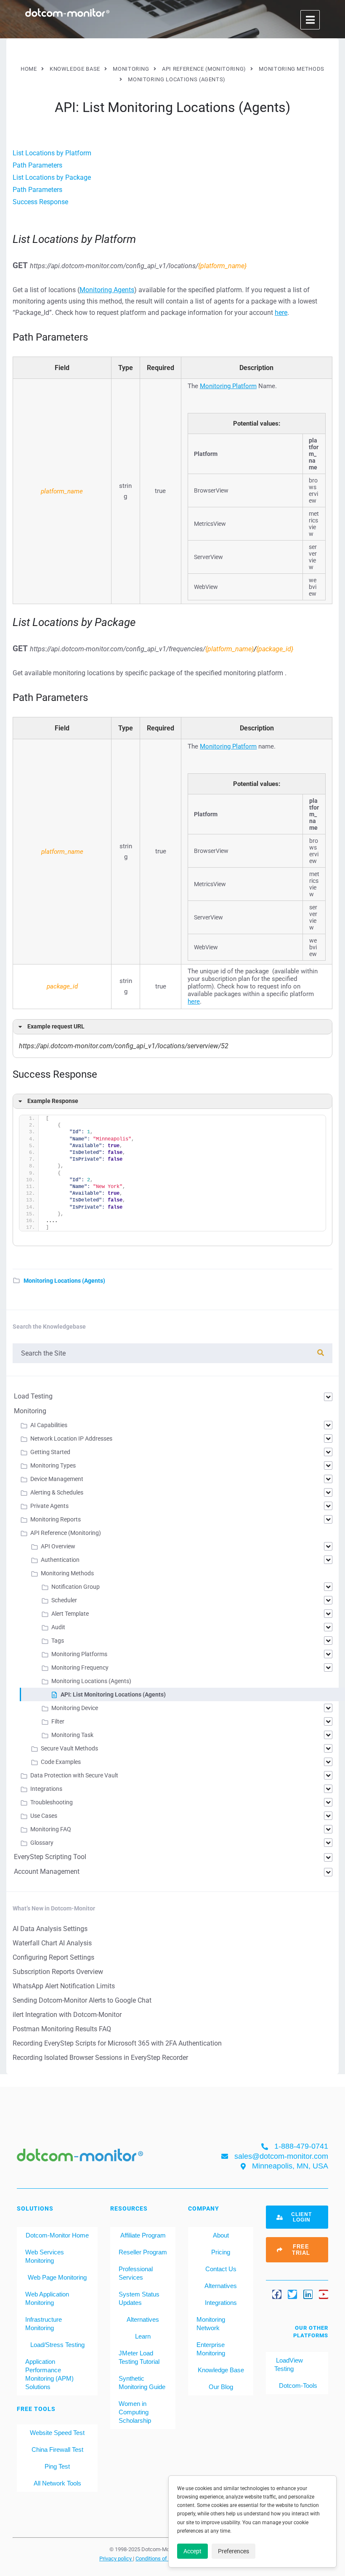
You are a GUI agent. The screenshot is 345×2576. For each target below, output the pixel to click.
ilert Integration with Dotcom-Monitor (67, 2015)
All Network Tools (57, 2483)
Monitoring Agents (107, 290)
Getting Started (50, 1452)
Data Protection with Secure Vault (74, 1775)
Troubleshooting (52, 1802)
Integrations (46, 1789)
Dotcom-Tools (297, 2386)
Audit (58, 1627)
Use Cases (44, 1816)
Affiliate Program (143, 2235)
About (221, 2235)
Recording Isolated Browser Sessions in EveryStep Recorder (100, 2058)
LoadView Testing (289, 2364)
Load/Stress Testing (57, 2345)
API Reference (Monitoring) (66, 1533)
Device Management (57, 1479)
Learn (143, 2336)
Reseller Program (143, 2252)
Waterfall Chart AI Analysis (52, 1943)
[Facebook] (277, 2294)
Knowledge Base (221, 2370)
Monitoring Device (75, 1708)
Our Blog (221, 2387)
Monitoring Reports (56, 1519)
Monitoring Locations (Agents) (64, 1281)
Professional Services (136, 2273)
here (281, 313)
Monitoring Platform (228, 386)
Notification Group (76, 1587)
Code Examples (61, 1762)
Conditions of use (157, 2558)
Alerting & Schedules (57, 1492)
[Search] (321, 1353)
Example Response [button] (53, 1101)
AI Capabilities (49, 1425)
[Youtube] (324, 2294)
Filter (58, 1721)
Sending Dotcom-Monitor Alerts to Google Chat (82, 2000)
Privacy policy (116, 2558)
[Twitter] (292, 2294)
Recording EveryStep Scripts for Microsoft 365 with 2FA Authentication (117, 2043)
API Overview (58, 1546)
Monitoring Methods (67, 1573)
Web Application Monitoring (47, 2298)
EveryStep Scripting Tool (50, 1857)
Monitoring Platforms (79, 1654)
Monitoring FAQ (51, 1829)
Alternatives (143, 2319)
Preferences (234, 2551)
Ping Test (57, 2466)
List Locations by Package (52, 177)
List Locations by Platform (52, 153)
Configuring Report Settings (53, 1957)
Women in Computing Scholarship (135, 2412)
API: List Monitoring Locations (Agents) (113, 1694)
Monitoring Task (72, 1735)
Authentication (60, 1560)
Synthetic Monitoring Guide (142, 2383)
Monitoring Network (211, 2324)
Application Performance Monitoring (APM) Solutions (49, 2374)
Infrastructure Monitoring (44, 2324)
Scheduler (64, 1600)
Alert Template (70, 1614)
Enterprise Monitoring (211, 2349)
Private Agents (49, 1506)
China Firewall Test (57, 2449)
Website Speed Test (57, 2433)
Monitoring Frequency (80, 1668)
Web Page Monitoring (57, 2277)
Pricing (221, 2252)
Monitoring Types (53, 1465)
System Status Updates (139, 2298)
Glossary (42, 1843)
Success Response (40, 202)
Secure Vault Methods (69, 1748)
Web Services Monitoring (45, 2256)
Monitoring (30, 1411)
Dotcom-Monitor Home (57, 2235)
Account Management (47, 1871)
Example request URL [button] (56, 1027)
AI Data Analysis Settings (50, 1929)
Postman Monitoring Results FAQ (62, 2029)
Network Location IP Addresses (71, 1439)
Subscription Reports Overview (58, 1972)
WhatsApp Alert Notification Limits (64, 1986)
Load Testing (33, 1396)
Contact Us (221, 2269)
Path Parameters (37, 165)
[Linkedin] (308, 2294)
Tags (58, 1641)
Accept (192, 2551)
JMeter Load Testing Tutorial (139, 2357)
